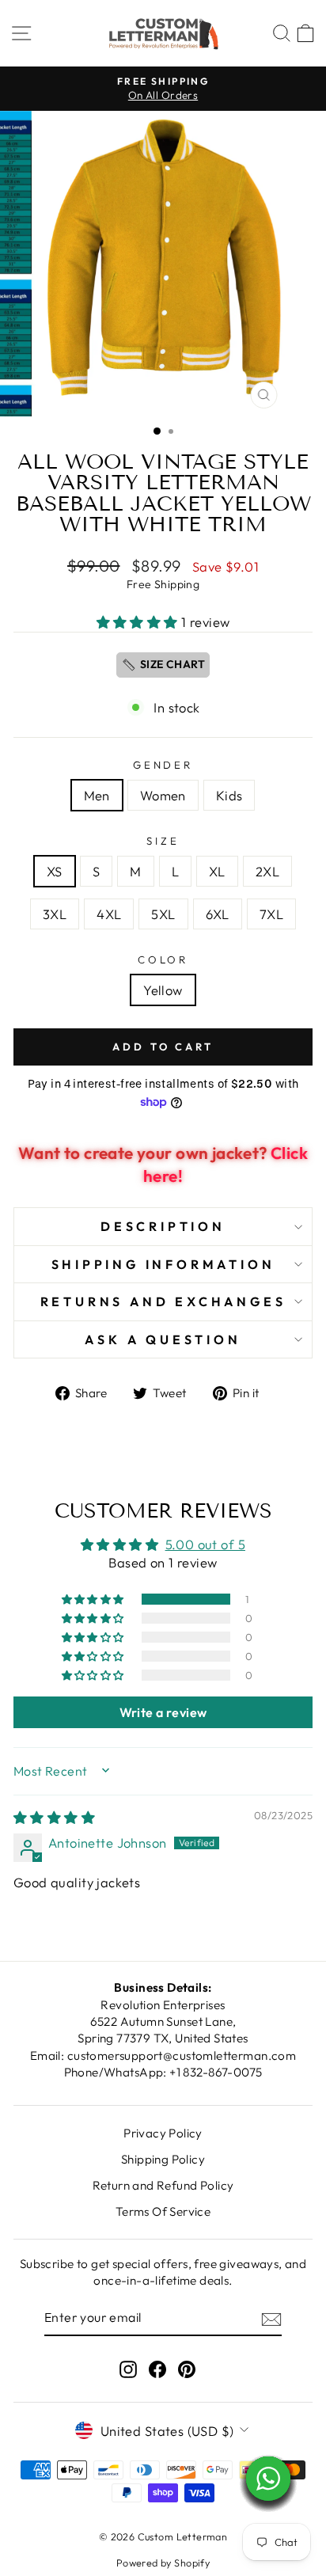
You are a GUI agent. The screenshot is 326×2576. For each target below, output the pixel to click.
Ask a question (163, 1339)
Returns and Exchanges (163, 1301)
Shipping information (163, 1264)
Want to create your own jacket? (163, 1164)
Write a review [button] (163, 1712)
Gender (163, 765)
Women (163, 795)
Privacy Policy (163, 2133)
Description (163, 1226)
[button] (139, 622)
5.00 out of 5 (205, 1544)
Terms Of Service (163, 2211)
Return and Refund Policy (163, 2185)
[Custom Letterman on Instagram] (128, 2369)
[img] (54, 1817)
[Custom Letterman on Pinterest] (187, 2369)
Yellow (163, 990)
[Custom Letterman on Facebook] (157, 2369)
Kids (229, 795)
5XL (163, 914)
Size (163, 841)
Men (97, 795)
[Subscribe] (271, 2318)
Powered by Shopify (163, 2563)
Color (163, 959)
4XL (109, 914)
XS (55, 871)
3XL (55, 914)
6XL (218, 914)
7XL (271, 914)
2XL (267, 871)
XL (217, 871)
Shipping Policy (163, 2159)
